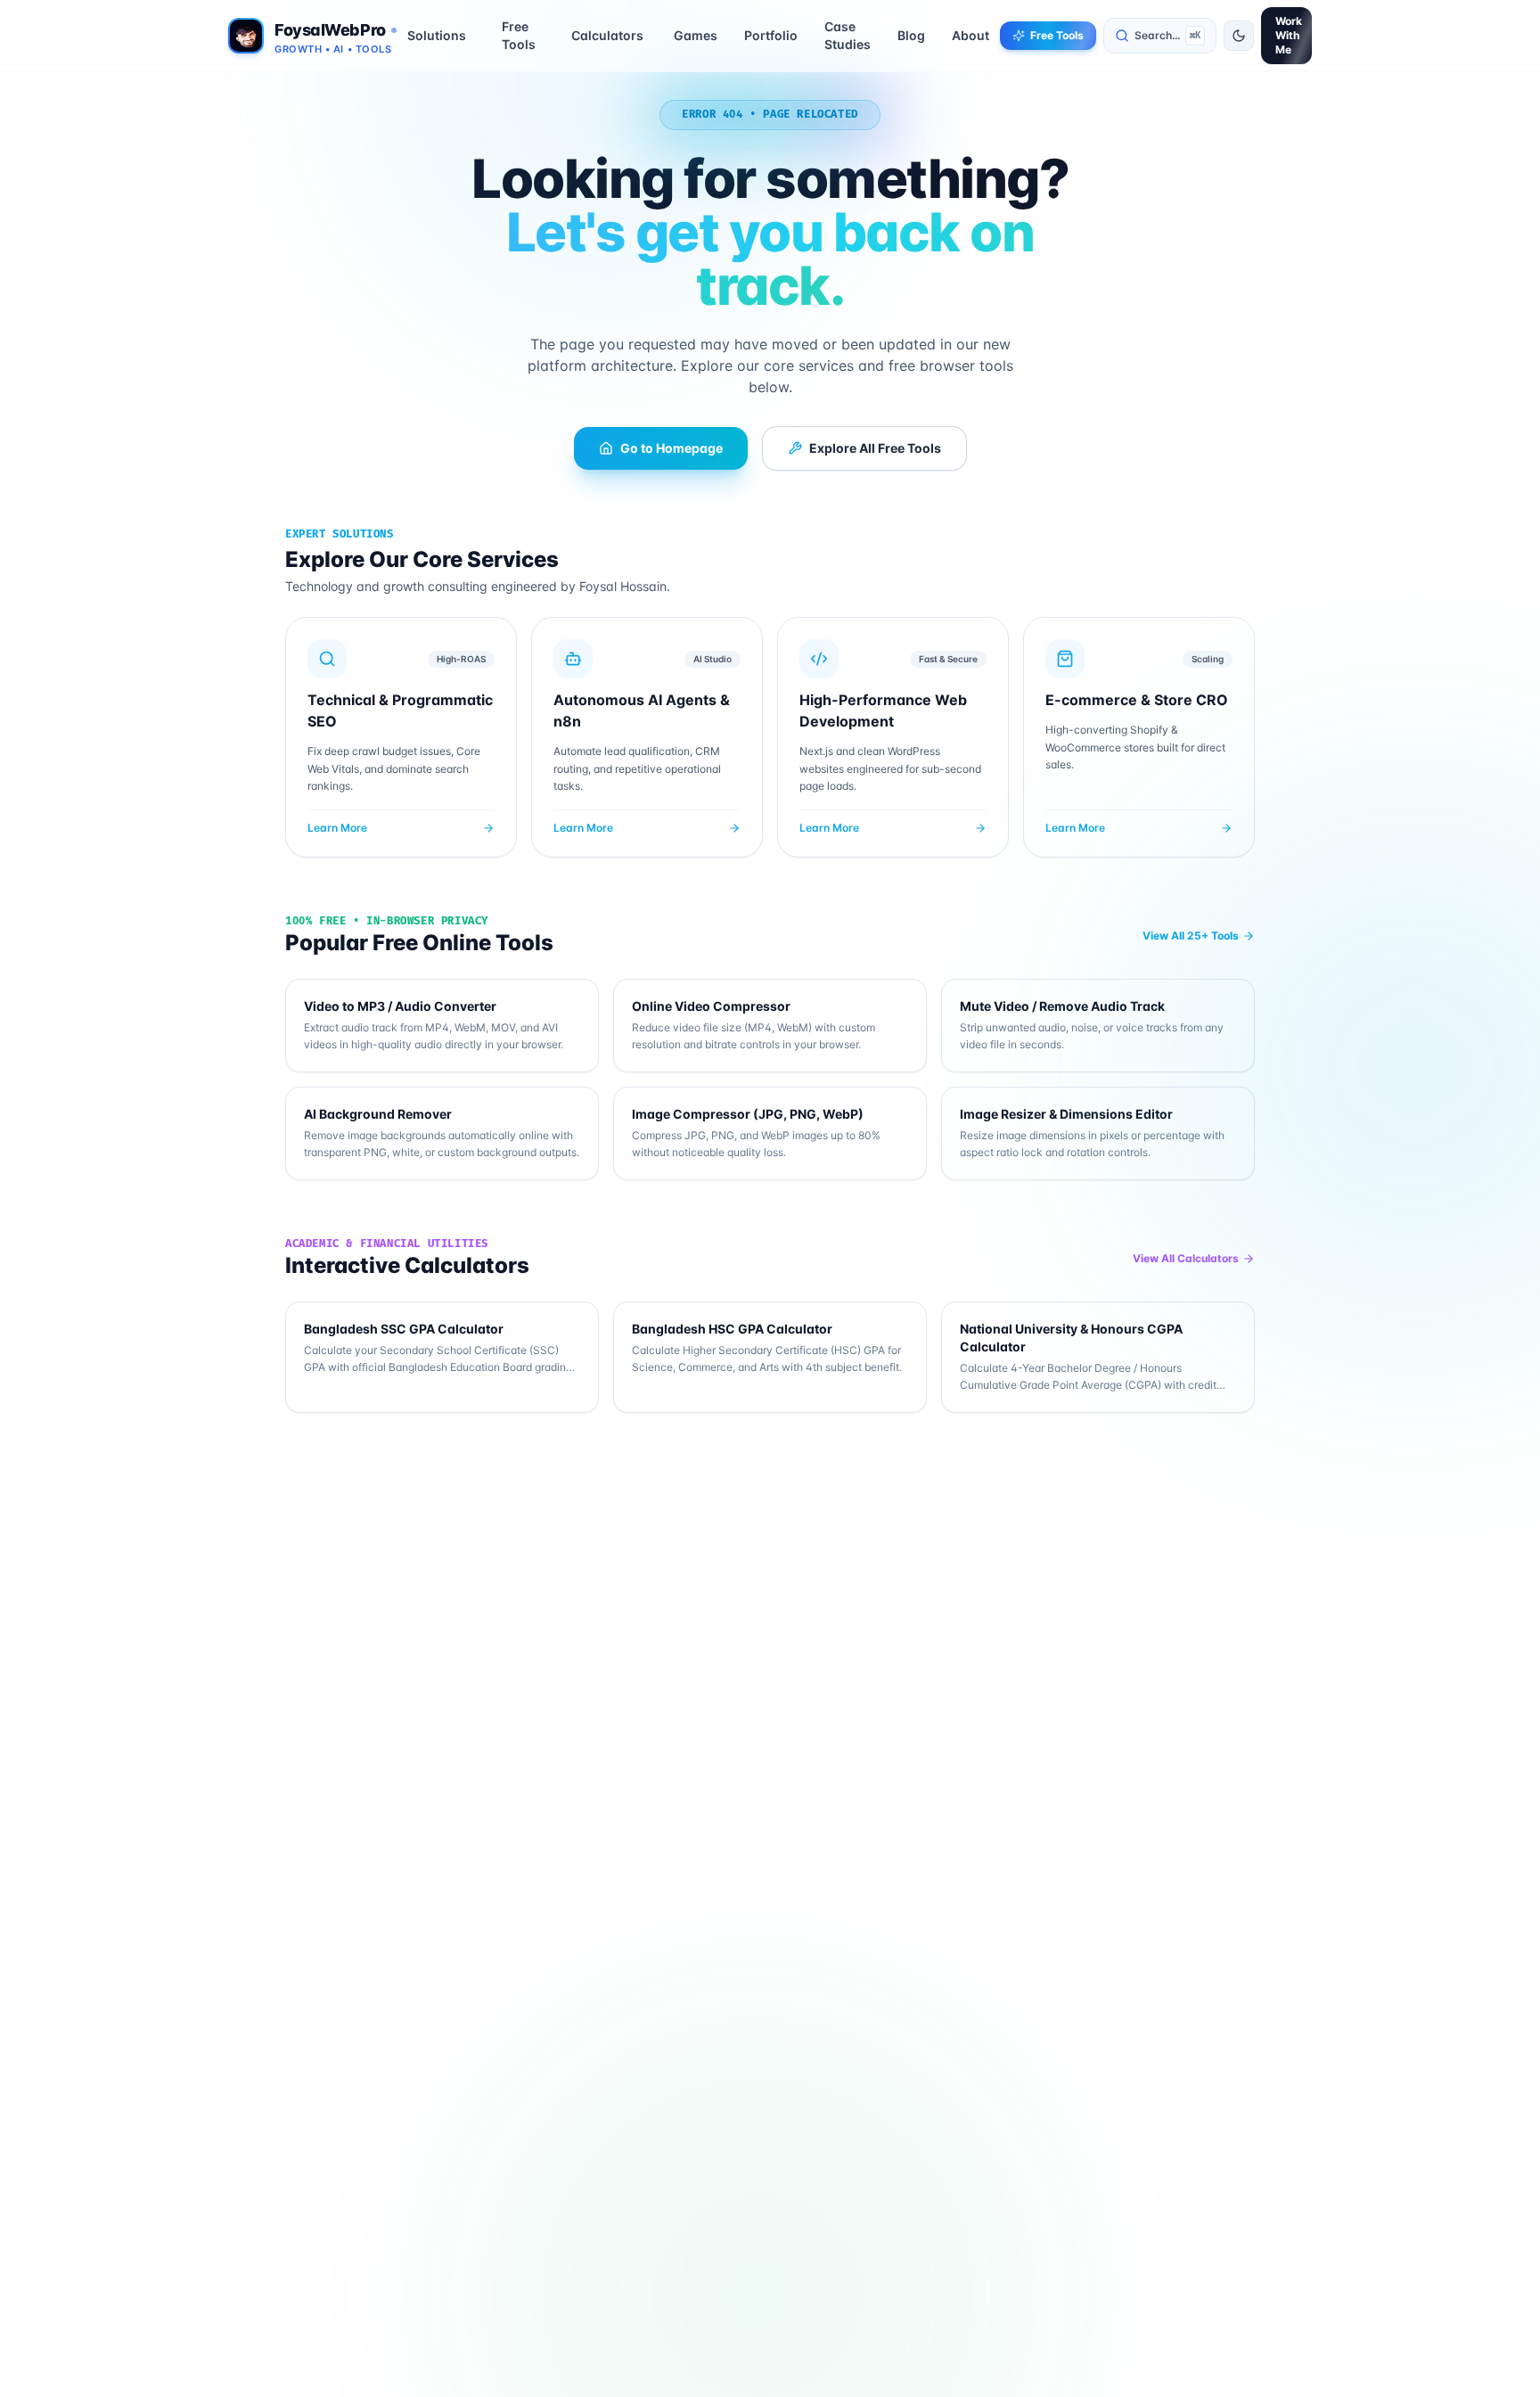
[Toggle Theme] (1239, 36)
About (971, 35)
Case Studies (848, 35)
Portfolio (771, 35)
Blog (911, 35)
